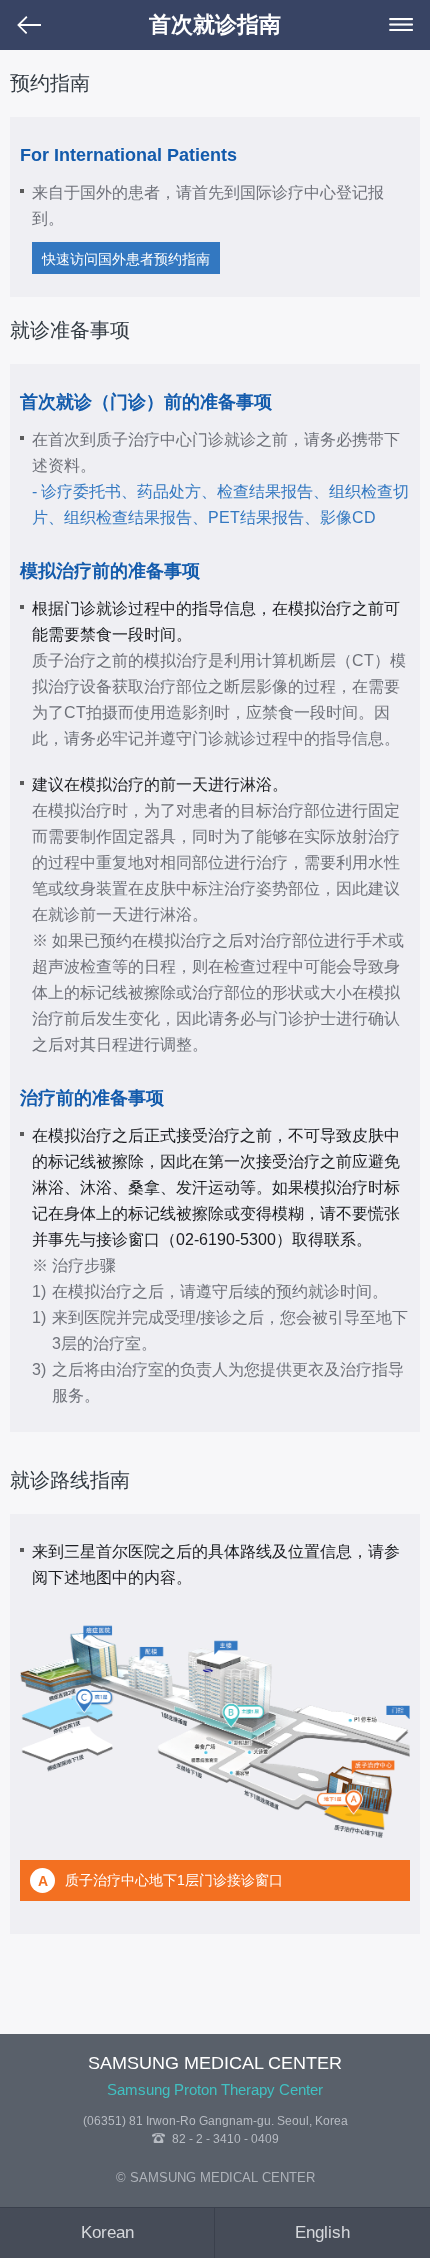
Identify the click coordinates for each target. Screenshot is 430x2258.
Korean (107, 2232)
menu (401, 25)
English (322, 2232)
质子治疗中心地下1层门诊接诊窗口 (161, 1880)
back (29, 25)
